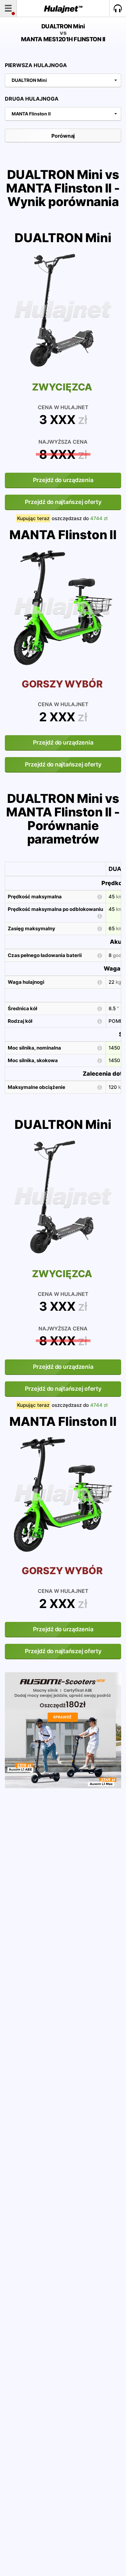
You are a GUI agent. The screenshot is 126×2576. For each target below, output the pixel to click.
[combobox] (63, 80)
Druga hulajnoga (32, 99)
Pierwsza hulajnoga (36, 65)
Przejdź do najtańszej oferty (63, 502)
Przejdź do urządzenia (63, 480)
